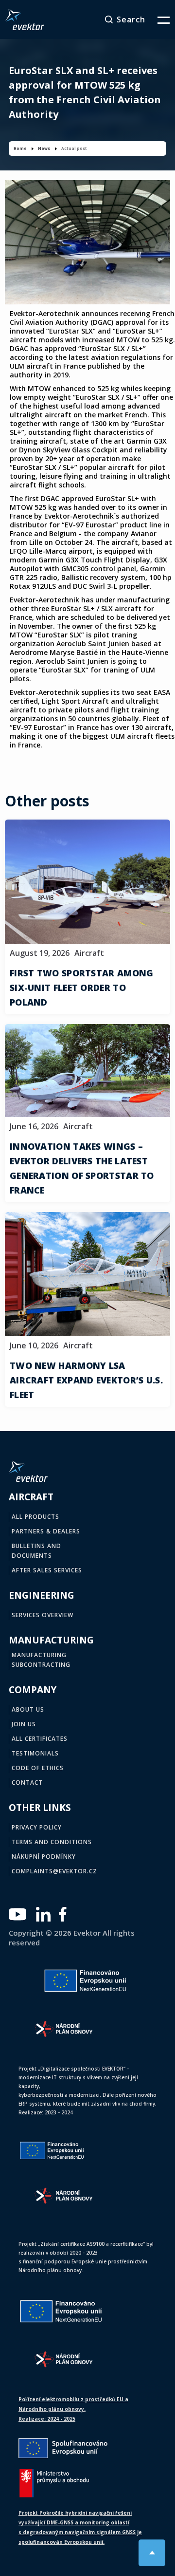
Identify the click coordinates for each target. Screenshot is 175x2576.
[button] (157, 19)
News (44, 148)
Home (20, 148)
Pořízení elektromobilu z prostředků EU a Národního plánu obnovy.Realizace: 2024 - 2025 (73, 2409)
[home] (25, 19)
